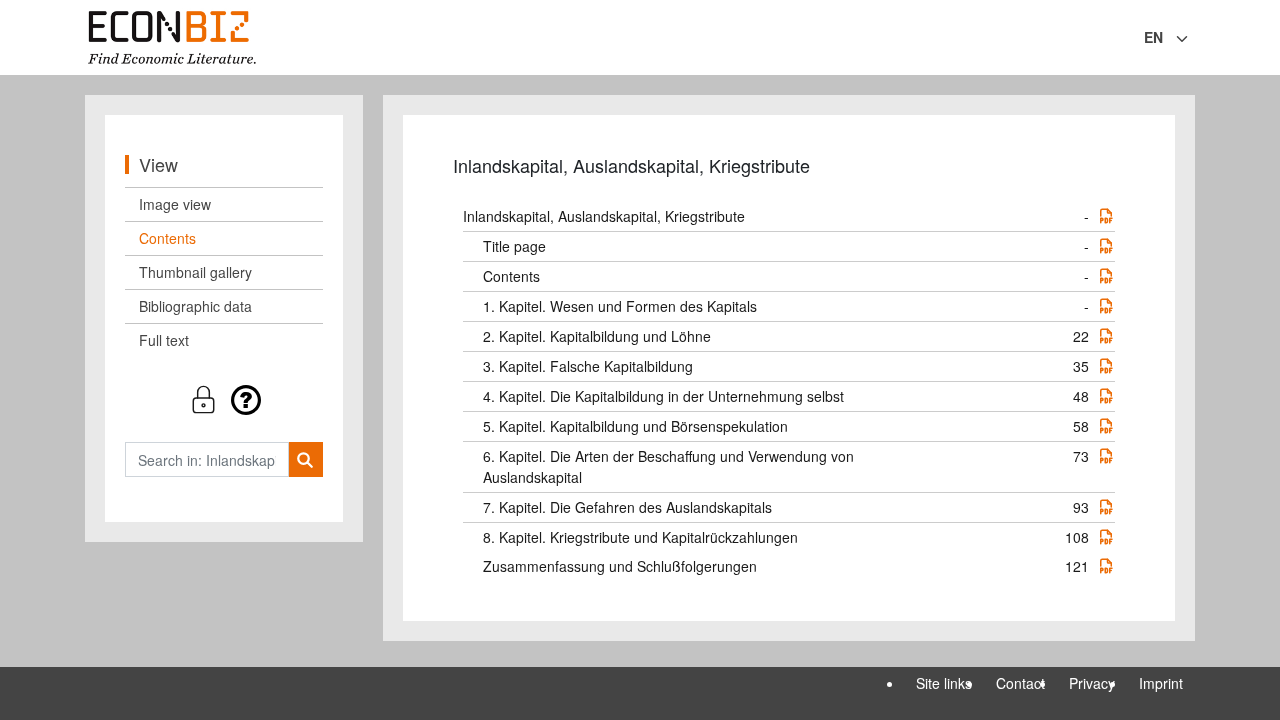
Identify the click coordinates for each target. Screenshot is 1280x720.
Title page (514, 246)
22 (1081, 336)
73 (1081, 456)
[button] (224, 399)
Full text (164, 340)
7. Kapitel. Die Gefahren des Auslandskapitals (627, 507)
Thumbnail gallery (195, 272)
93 (1081, 507)
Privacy (1092, 683)
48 (1081, 396)
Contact (1020, 683)
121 (1077, 566)
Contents (167, 238)
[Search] (305, 459)
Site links (944, 683)
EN (1153, 37)
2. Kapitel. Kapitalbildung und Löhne (597, 336)
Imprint (1161, 683)
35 (1081, 366)
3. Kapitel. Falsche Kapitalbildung (588, 366)
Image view (175, 204)
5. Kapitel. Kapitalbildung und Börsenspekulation (635, 426)
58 (1081, 426)
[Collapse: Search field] (1193, 39)
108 (1077, 537)
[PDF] (1106, 216)
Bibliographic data (195, 306)
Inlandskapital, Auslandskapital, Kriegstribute (604, 216)
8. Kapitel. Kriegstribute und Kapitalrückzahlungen (640, 537)
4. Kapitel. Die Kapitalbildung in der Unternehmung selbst (663, 396)
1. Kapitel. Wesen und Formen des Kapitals (620, 306)
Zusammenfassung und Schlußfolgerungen (620, 566)
